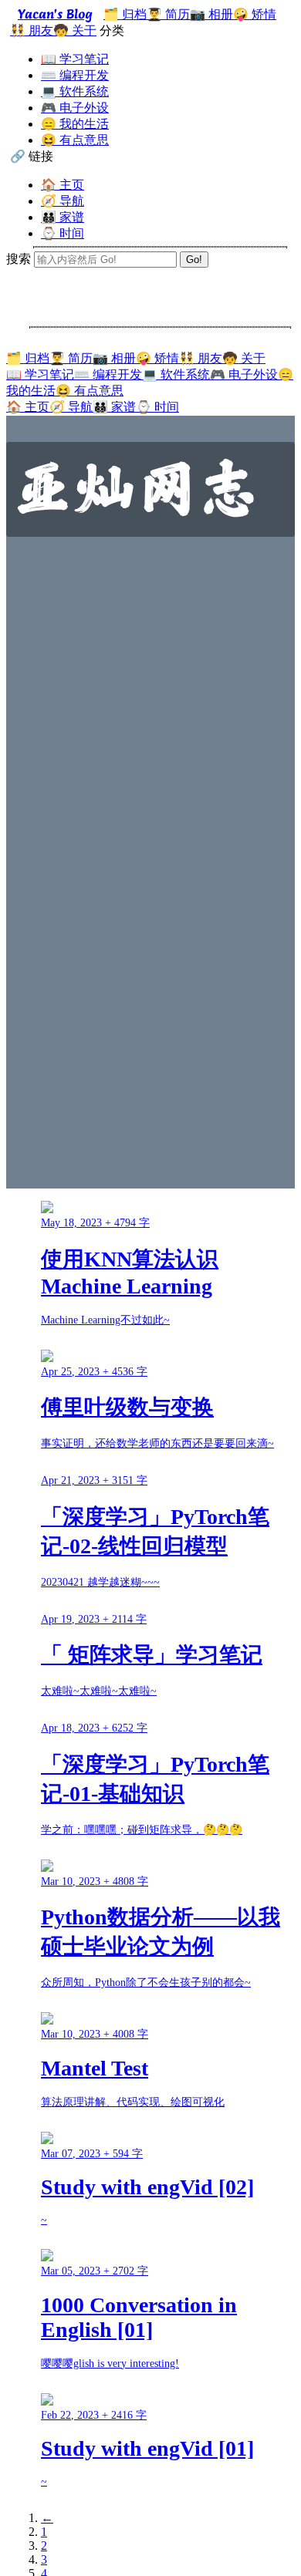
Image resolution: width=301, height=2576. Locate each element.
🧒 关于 (75, 30)
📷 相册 (211, 14)
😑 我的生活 (75, 124)
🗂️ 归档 (125, 14)
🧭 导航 (63, 201)
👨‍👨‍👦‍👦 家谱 (63, 217)
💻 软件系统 (75, 91)
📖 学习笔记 (75, 59)
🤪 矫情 (255, 14)
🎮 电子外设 (75, 108)
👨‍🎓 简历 (168, 14)
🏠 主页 (63, 185)
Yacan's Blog (55, 14)
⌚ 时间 (63, 233)
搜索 (19, 259)
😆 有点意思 (75, 140)
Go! (194, 260)
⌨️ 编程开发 (75, 75)
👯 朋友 (32, 30)
